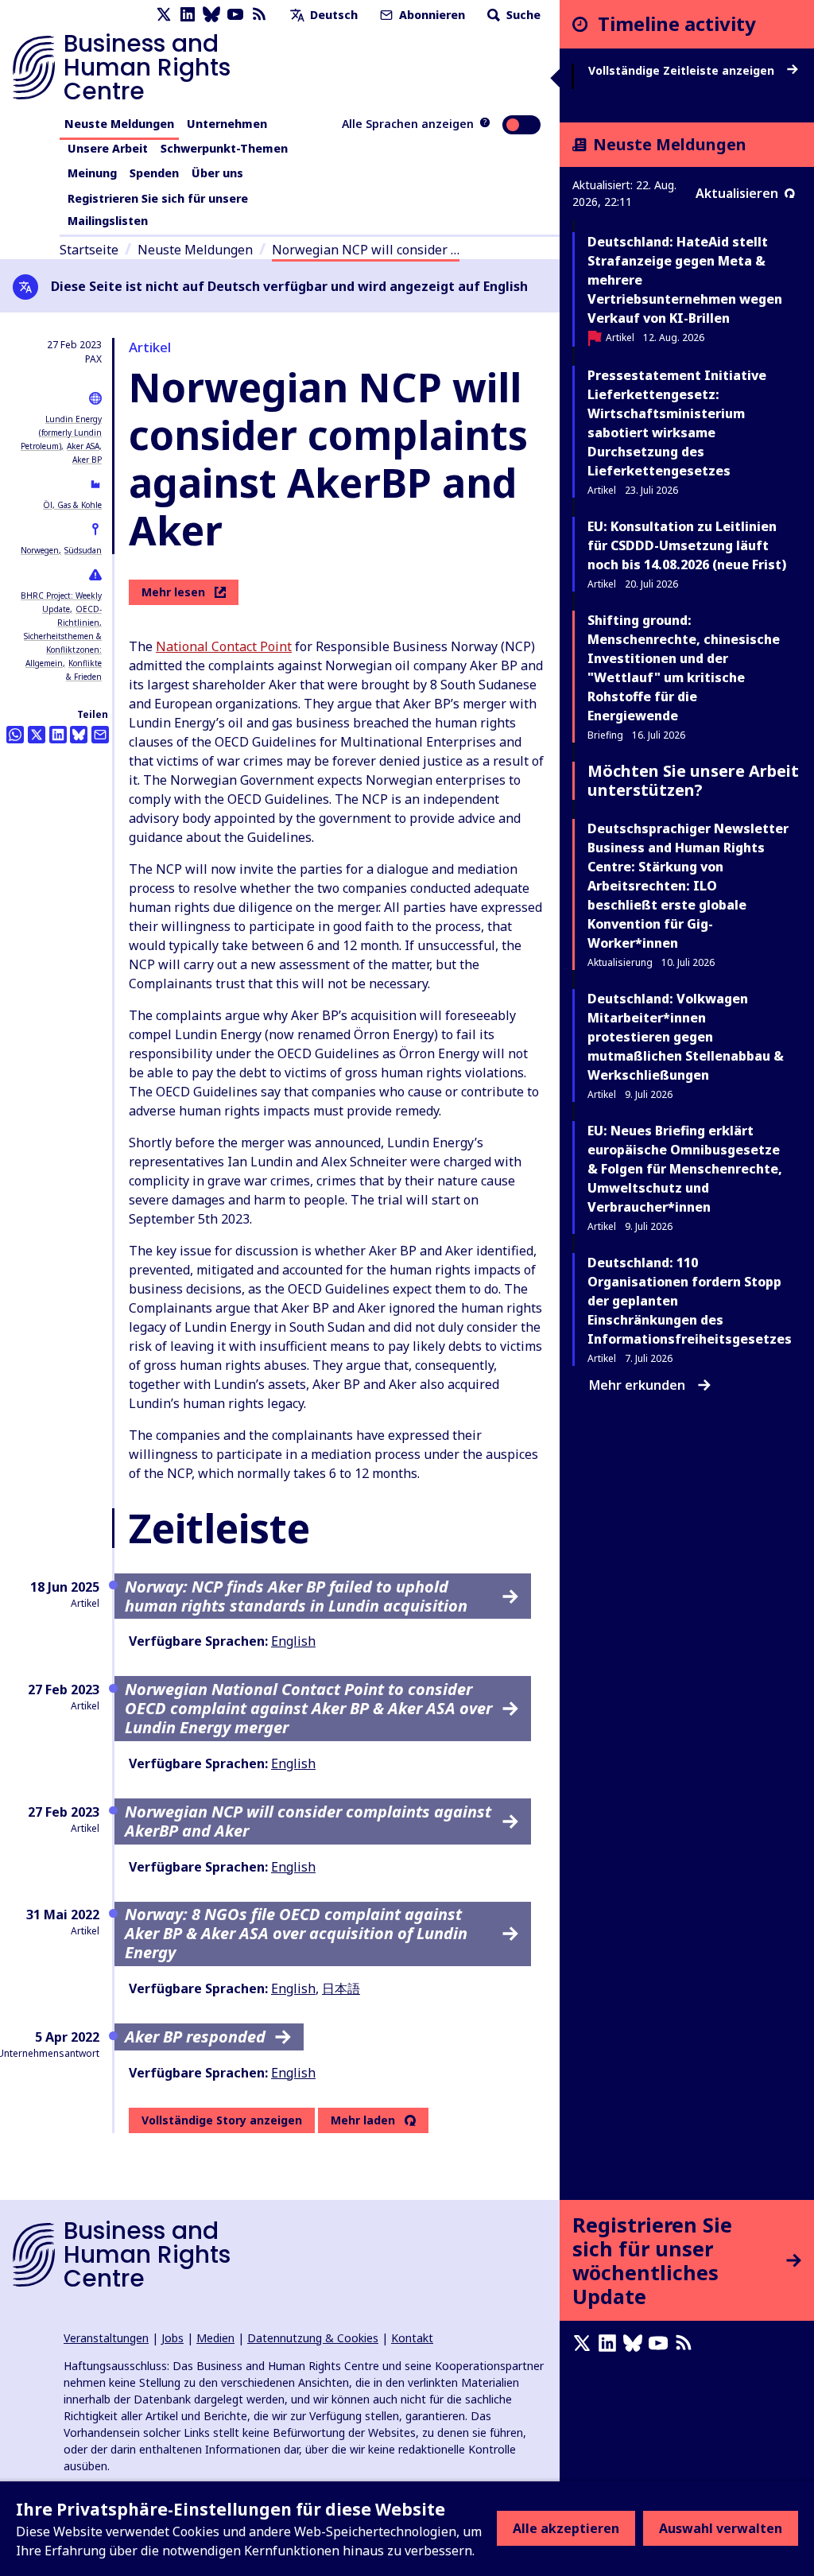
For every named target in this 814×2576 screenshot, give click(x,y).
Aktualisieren (737, 193)
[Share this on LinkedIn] (58, 735)
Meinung (92, 173)
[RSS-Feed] (259, 15)
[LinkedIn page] (188, 15)
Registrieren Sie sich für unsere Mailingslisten (158, 209)
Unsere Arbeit (108, 148)
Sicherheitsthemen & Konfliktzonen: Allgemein (63, 650)
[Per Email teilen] (100, 735)
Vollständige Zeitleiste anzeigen (683, 71)
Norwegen (40, 550)
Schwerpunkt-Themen (224, 148)
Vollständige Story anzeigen (222, 2120)
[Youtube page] (235, 15)
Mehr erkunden (637, 1385)
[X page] (164, 15)
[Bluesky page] (211, 15)
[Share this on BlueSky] (79, 735)
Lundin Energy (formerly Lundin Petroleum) (61, 433)
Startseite (89, 250)
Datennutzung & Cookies (313, 2338)
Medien (215, 2338)
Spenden (154, 173)
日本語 (341, 1988)
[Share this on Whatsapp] (15, 735)
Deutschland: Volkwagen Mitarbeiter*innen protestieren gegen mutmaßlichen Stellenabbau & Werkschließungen (686, 1037)
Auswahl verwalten (721, 2528)
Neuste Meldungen (119, 124)
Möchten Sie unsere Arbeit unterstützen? (693, 780)
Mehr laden (363, 2120)
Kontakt (412, 2338)
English (293, 1641)
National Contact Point (224, 646)
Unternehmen (227, 124)
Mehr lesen (173, 592)
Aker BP (87, 460)
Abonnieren (430, 15)
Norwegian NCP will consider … (366, 250)
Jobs (172, 2338)
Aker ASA (83, 446)
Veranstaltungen (106, 2338)
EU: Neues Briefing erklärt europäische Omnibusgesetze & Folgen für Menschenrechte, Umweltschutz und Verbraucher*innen (685, 1169)
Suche (522, 15)
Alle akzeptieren (566, 2528)
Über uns (217, 173)
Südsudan (83, 550)
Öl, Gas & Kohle (72, 505)
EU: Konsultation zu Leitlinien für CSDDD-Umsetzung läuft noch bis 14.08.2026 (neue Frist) (687, 545)
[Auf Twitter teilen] (37, 735)
